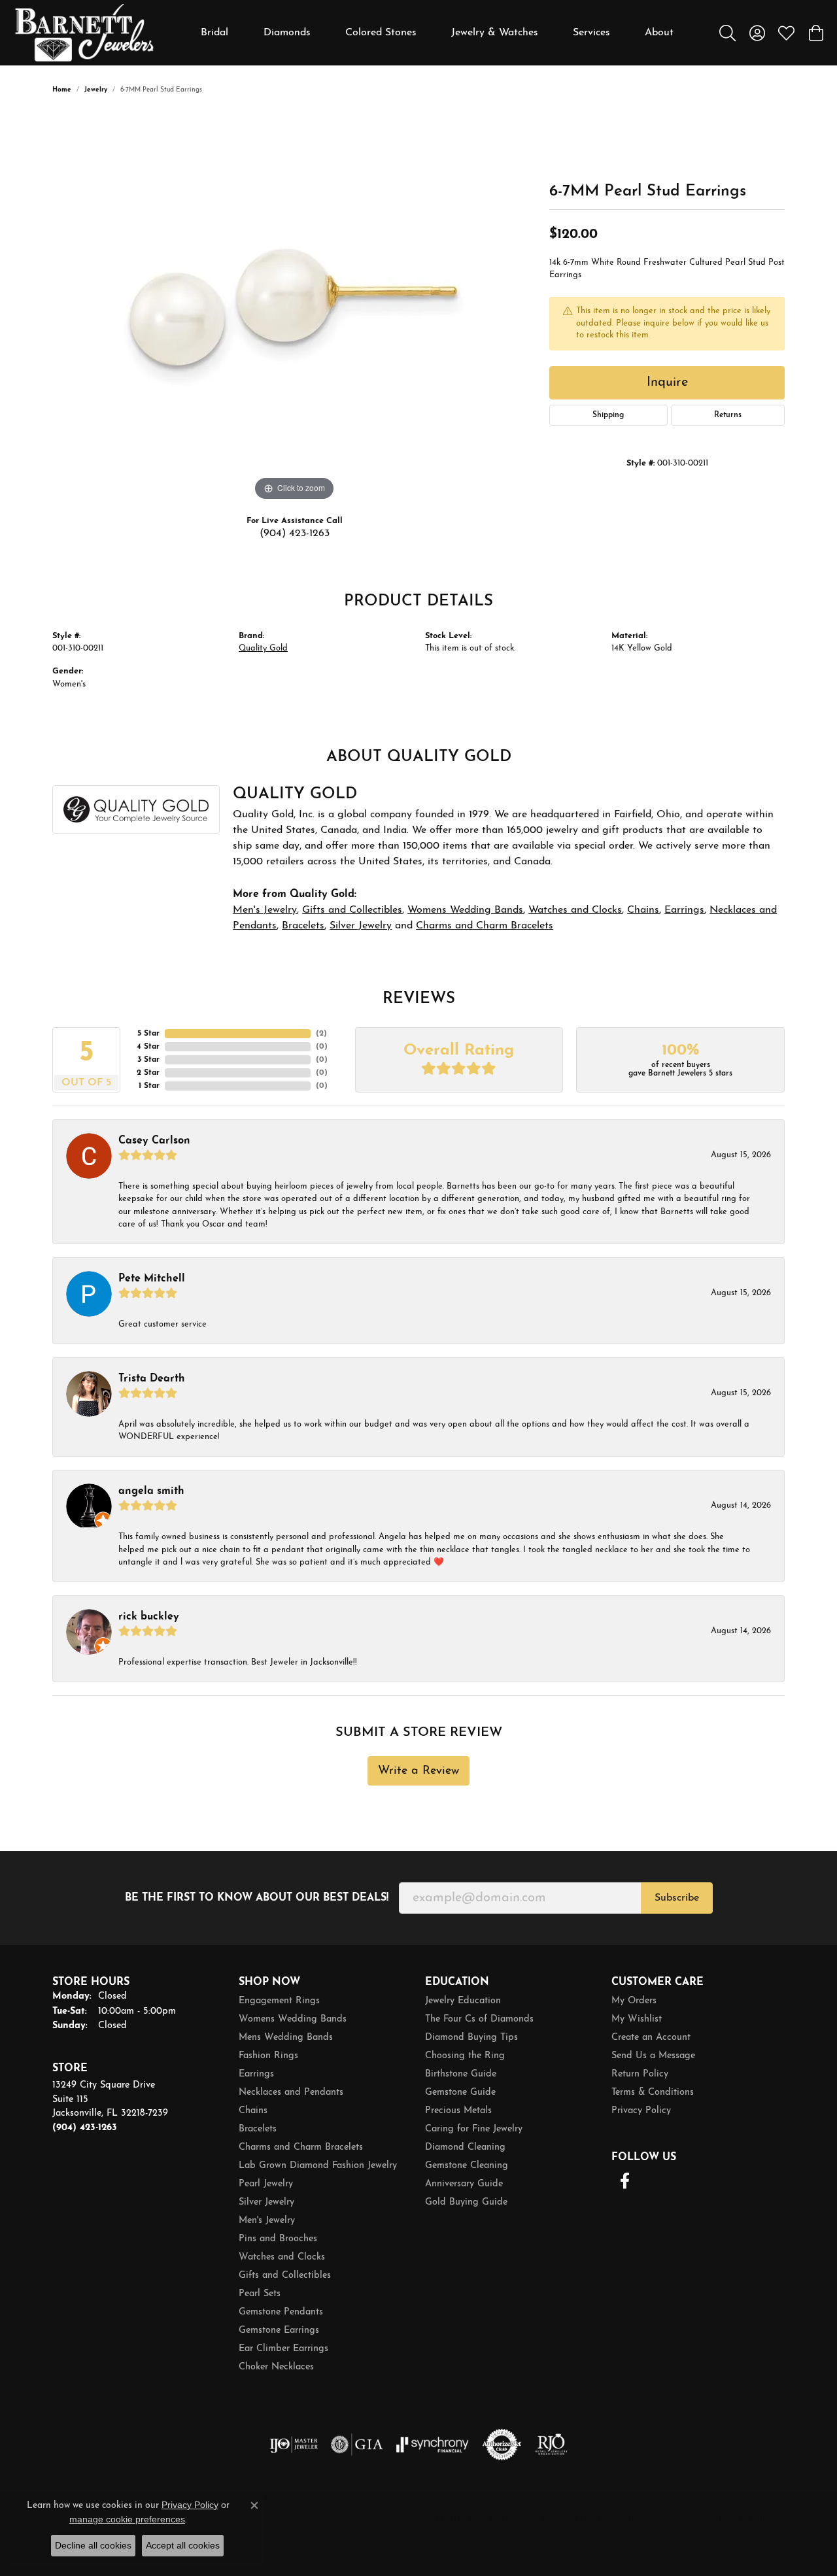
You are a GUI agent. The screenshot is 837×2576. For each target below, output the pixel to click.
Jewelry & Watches (495, 33)
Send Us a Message (653, 2056)
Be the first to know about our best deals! (257, 1898)
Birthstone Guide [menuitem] (461, 2074)
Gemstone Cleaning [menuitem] (467, 2166)
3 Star (148, 1060)
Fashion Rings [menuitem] (268, 2056)
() (321, 1034)
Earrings (684, 910)
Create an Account (651, 2038)
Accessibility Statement (726, 2518)
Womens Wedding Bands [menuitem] (293, 2019)
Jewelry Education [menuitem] (463, 2001)
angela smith (151, 1491)
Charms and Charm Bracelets (485, 926)
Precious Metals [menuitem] (458, 2111)
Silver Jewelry (361, 926)
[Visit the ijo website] (294, 2445)
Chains (643, 910)
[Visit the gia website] (357, 2445)
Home (62, 90)
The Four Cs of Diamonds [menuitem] (479, 2019)
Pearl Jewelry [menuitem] (266, 2184)
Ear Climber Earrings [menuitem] (283, 2349)
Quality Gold (263, 648)
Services (591, 33)
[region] (294, 308)
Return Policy (640, 2074)
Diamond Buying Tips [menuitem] (471, 2038)
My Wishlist (637, 2019)
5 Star (148, 1034)
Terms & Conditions (653, 2093)
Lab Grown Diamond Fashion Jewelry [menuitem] (318, 2166)
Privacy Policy (641, 2111)
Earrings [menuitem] (256, 2074)
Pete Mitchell (152, 1279)
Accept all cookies (183, 2545)
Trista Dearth (152, 1379)
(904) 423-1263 (295, 534)
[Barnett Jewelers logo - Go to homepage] (84, 33)
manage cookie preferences (127, 2519)
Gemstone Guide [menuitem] (460, 2093)
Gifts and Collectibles (352, 910)
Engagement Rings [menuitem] (279, 2001)
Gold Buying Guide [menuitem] (466, 2202)
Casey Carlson (154, 1141)
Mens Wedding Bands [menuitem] (286, 2038)
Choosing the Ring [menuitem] (465, 2056)
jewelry (96, 90)
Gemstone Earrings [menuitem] (279, 2330)
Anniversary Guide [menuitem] (464, 2184)
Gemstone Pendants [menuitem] (281, 2312)
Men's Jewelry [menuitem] (267, 2221)
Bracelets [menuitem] (258, 2129)
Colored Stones (381, 33)
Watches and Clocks (575, 910)
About (659, 33)
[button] (727, 33)
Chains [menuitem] (253, 2111)
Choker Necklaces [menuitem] (276, 2367)
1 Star (149, 1086)
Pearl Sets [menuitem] (260, 2294)
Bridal (214, 33)
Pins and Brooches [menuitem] (278, 2239)
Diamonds (287, 33)
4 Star (148, 1047)
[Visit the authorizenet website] (502, 2445)
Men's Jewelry (265, 910)
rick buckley (149, 1617)
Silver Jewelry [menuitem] (266, 2202)
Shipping (608, 415)
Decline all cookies (93, 2545)
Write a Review (418, 1771)
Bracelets (303, 926)
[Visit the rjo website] (551, 2445)
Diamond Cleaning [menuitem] (465, 2147)
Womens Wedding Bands (465, 910)
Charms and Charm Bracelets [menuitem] (301, 2147)
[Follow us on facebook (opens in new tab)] (624, 2181)
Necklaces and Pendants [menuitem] (291, 2093)
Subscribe (677, 1898)
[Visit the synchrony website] (433, 2445)
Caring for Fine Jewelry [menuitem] (474, 2129)
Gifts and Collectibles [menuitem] (285, 2276)
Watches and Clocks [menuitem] (282, 2257)
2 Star (148, 1073)
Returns (728, 415)
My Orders (634, 2001)
